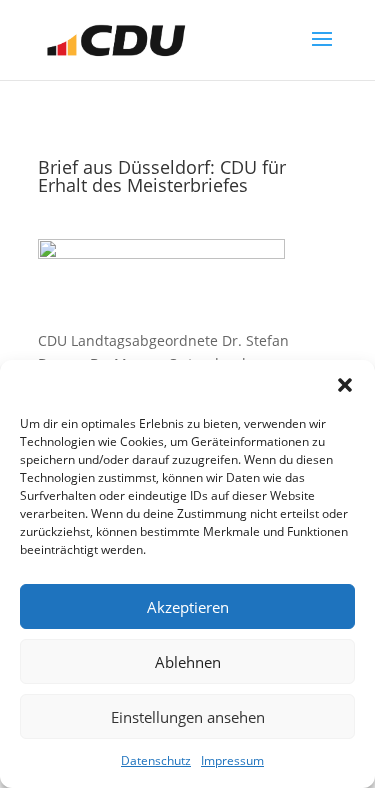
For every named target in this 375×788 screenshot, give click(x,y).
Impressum (232, 760)
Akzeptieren (188, 607)
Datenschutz (156, 760)
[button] (345, 385)
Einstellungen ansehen (188, 717)
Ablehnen (188, 662)
